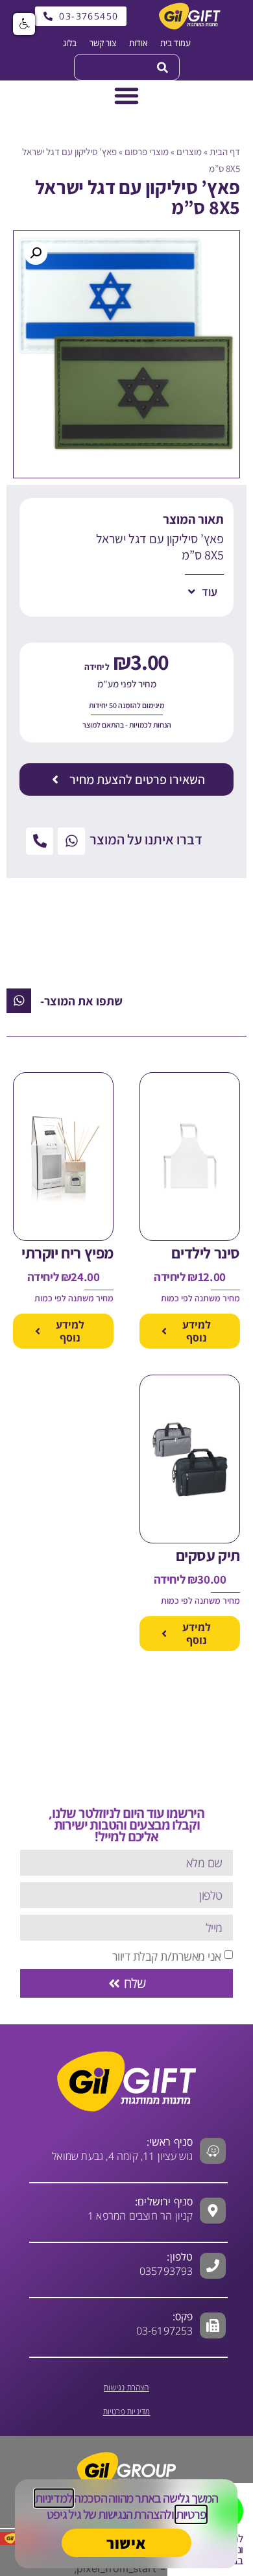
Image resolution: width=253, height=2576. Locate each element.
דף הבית (225, 152)
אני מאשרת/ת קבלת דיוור (167, 1956)
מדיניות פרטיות (127, 2411)
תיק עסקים (208, 1555)
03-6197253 (165, 2324)
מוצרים (189, 152)
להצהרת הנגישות (135, 2514)
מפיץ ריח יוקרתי (67, 1253)
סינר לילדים (206, 1253)
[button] (36, 253)
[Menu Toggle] (126, 95)
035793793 (166, 2271)
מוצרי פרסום (147, 152)
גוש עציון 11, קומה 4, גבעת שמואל (122, 2149)
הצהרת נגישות (126, 2387)
